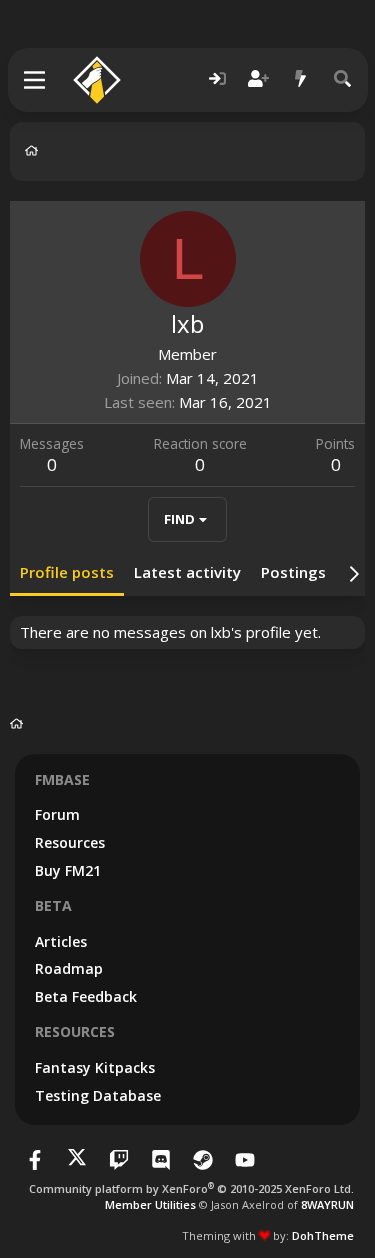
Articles (61, 941)
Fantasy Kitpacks (95, 1067)
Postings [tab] (293, 572)
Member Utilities (150, 1204)
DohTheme (323, 1235)
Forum (57, 814)
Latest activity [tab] (187, 572)
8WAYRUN (327, 1204)
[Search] (343, 79)
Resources (70, 842)
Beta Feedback (86, 996)
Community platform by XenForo (191, 1188)
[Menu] (35, 80)
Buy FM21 (68, 870)
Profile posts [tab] (67, 572)
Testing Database (98, 1095)
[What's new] (301, 79)
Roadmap (69, 968)
